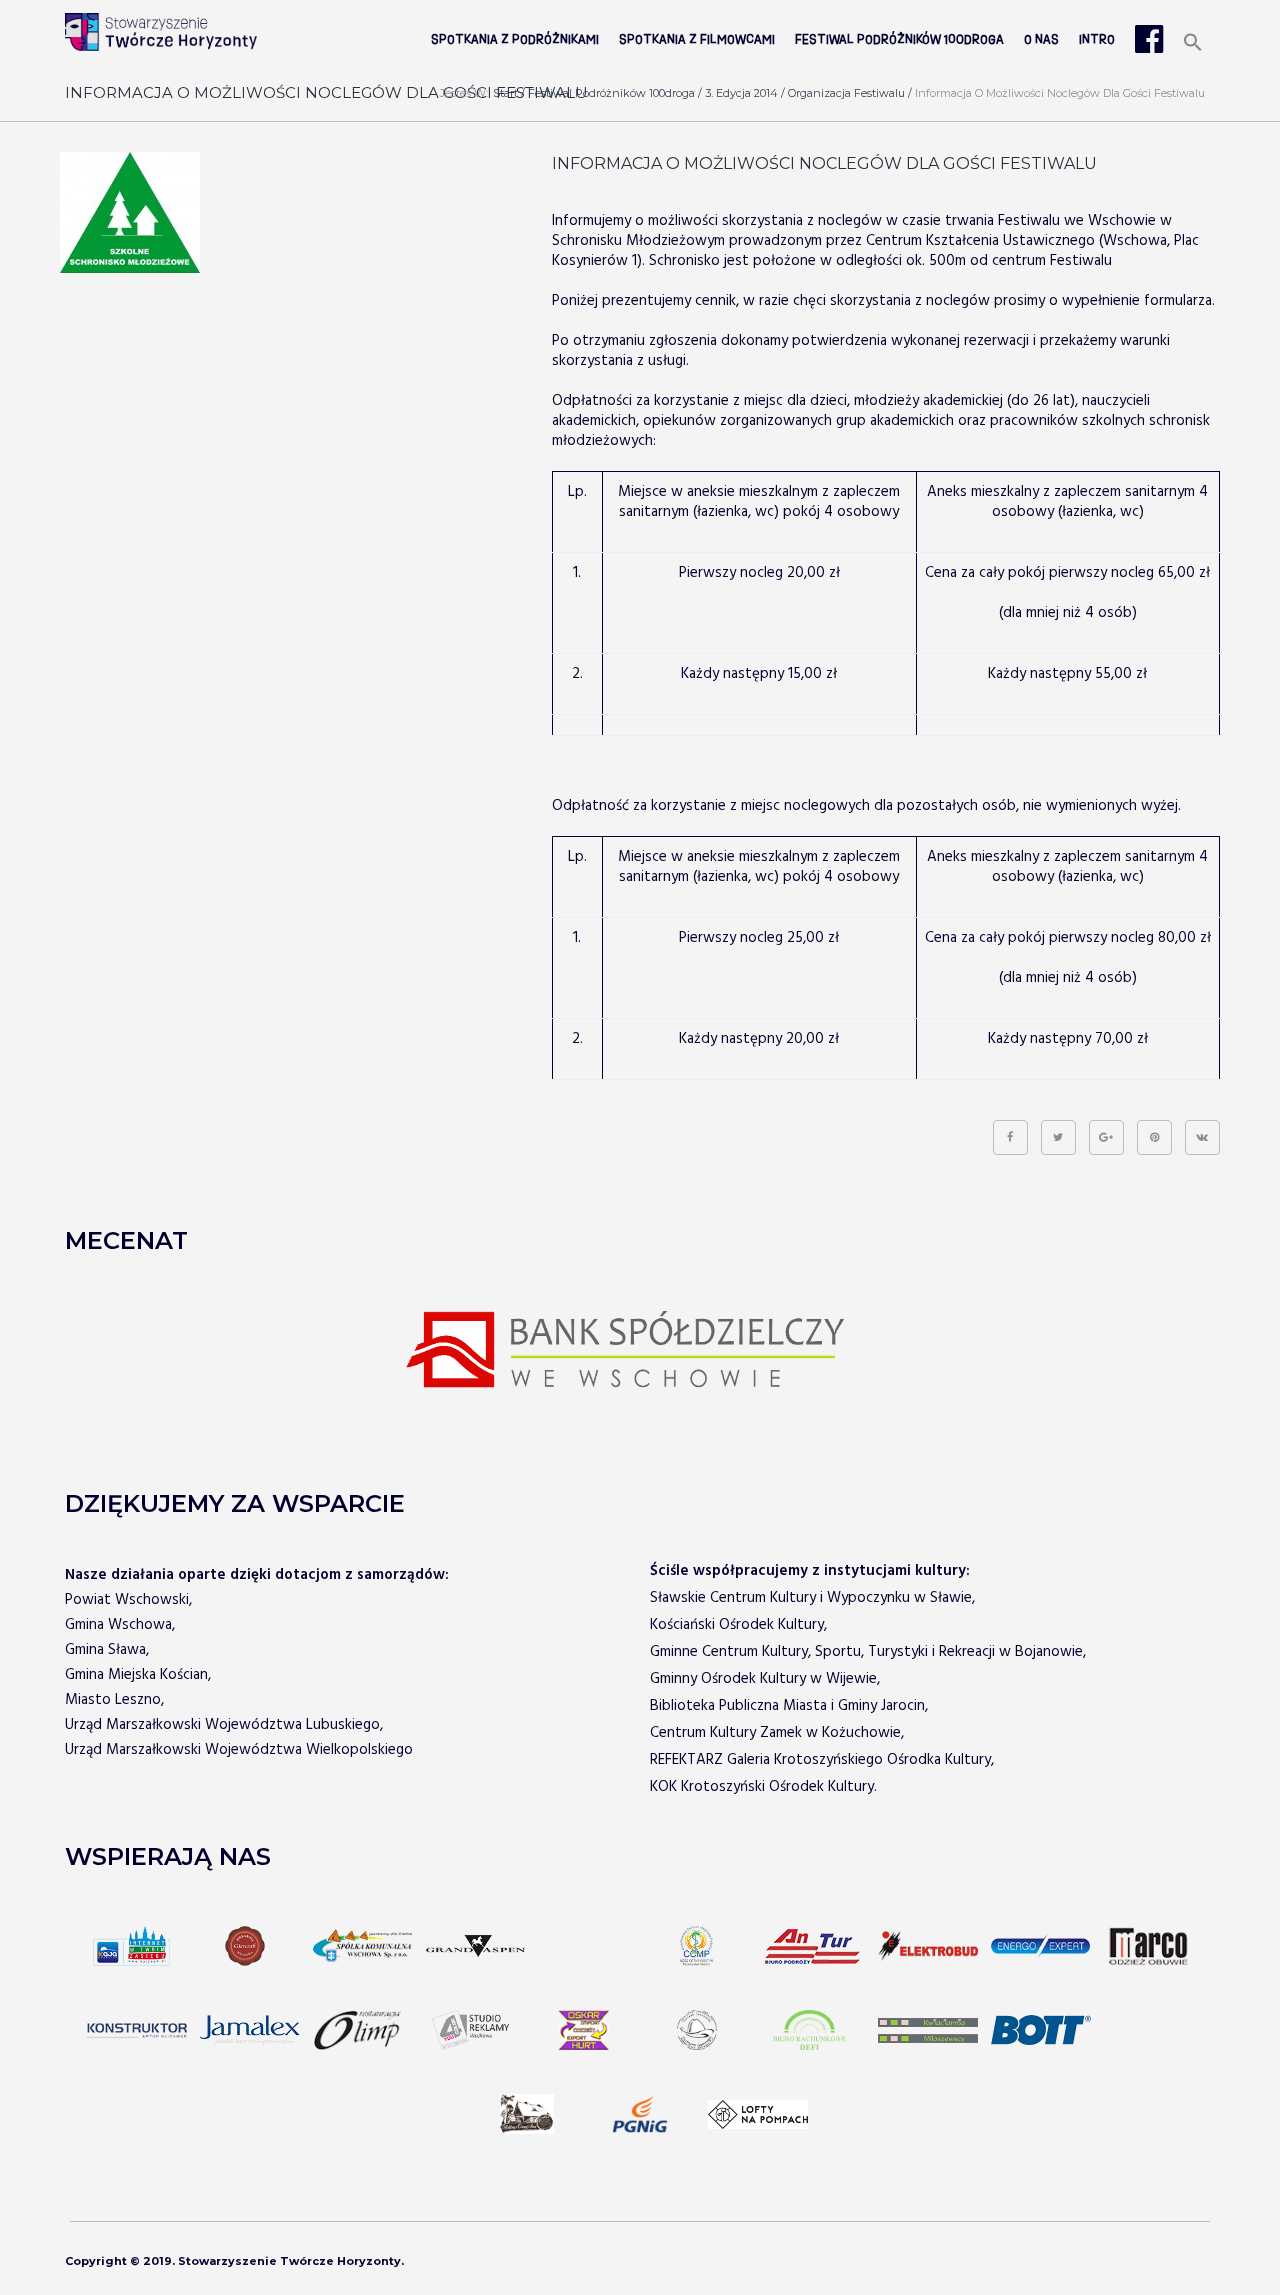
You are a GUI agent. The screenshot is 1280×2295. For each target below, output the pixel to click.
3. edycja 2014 (741, 93)
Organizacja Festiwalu (846, 93)
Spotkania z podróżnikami (515, 40)
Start (505, 93)
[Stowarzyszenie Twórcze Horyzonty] (161, 32)
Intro (1097, 40)
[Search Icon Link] (1193, 43)
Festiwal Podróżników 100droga (899, 40)
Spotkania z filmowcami (697, 40)
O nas (1041, 40)
